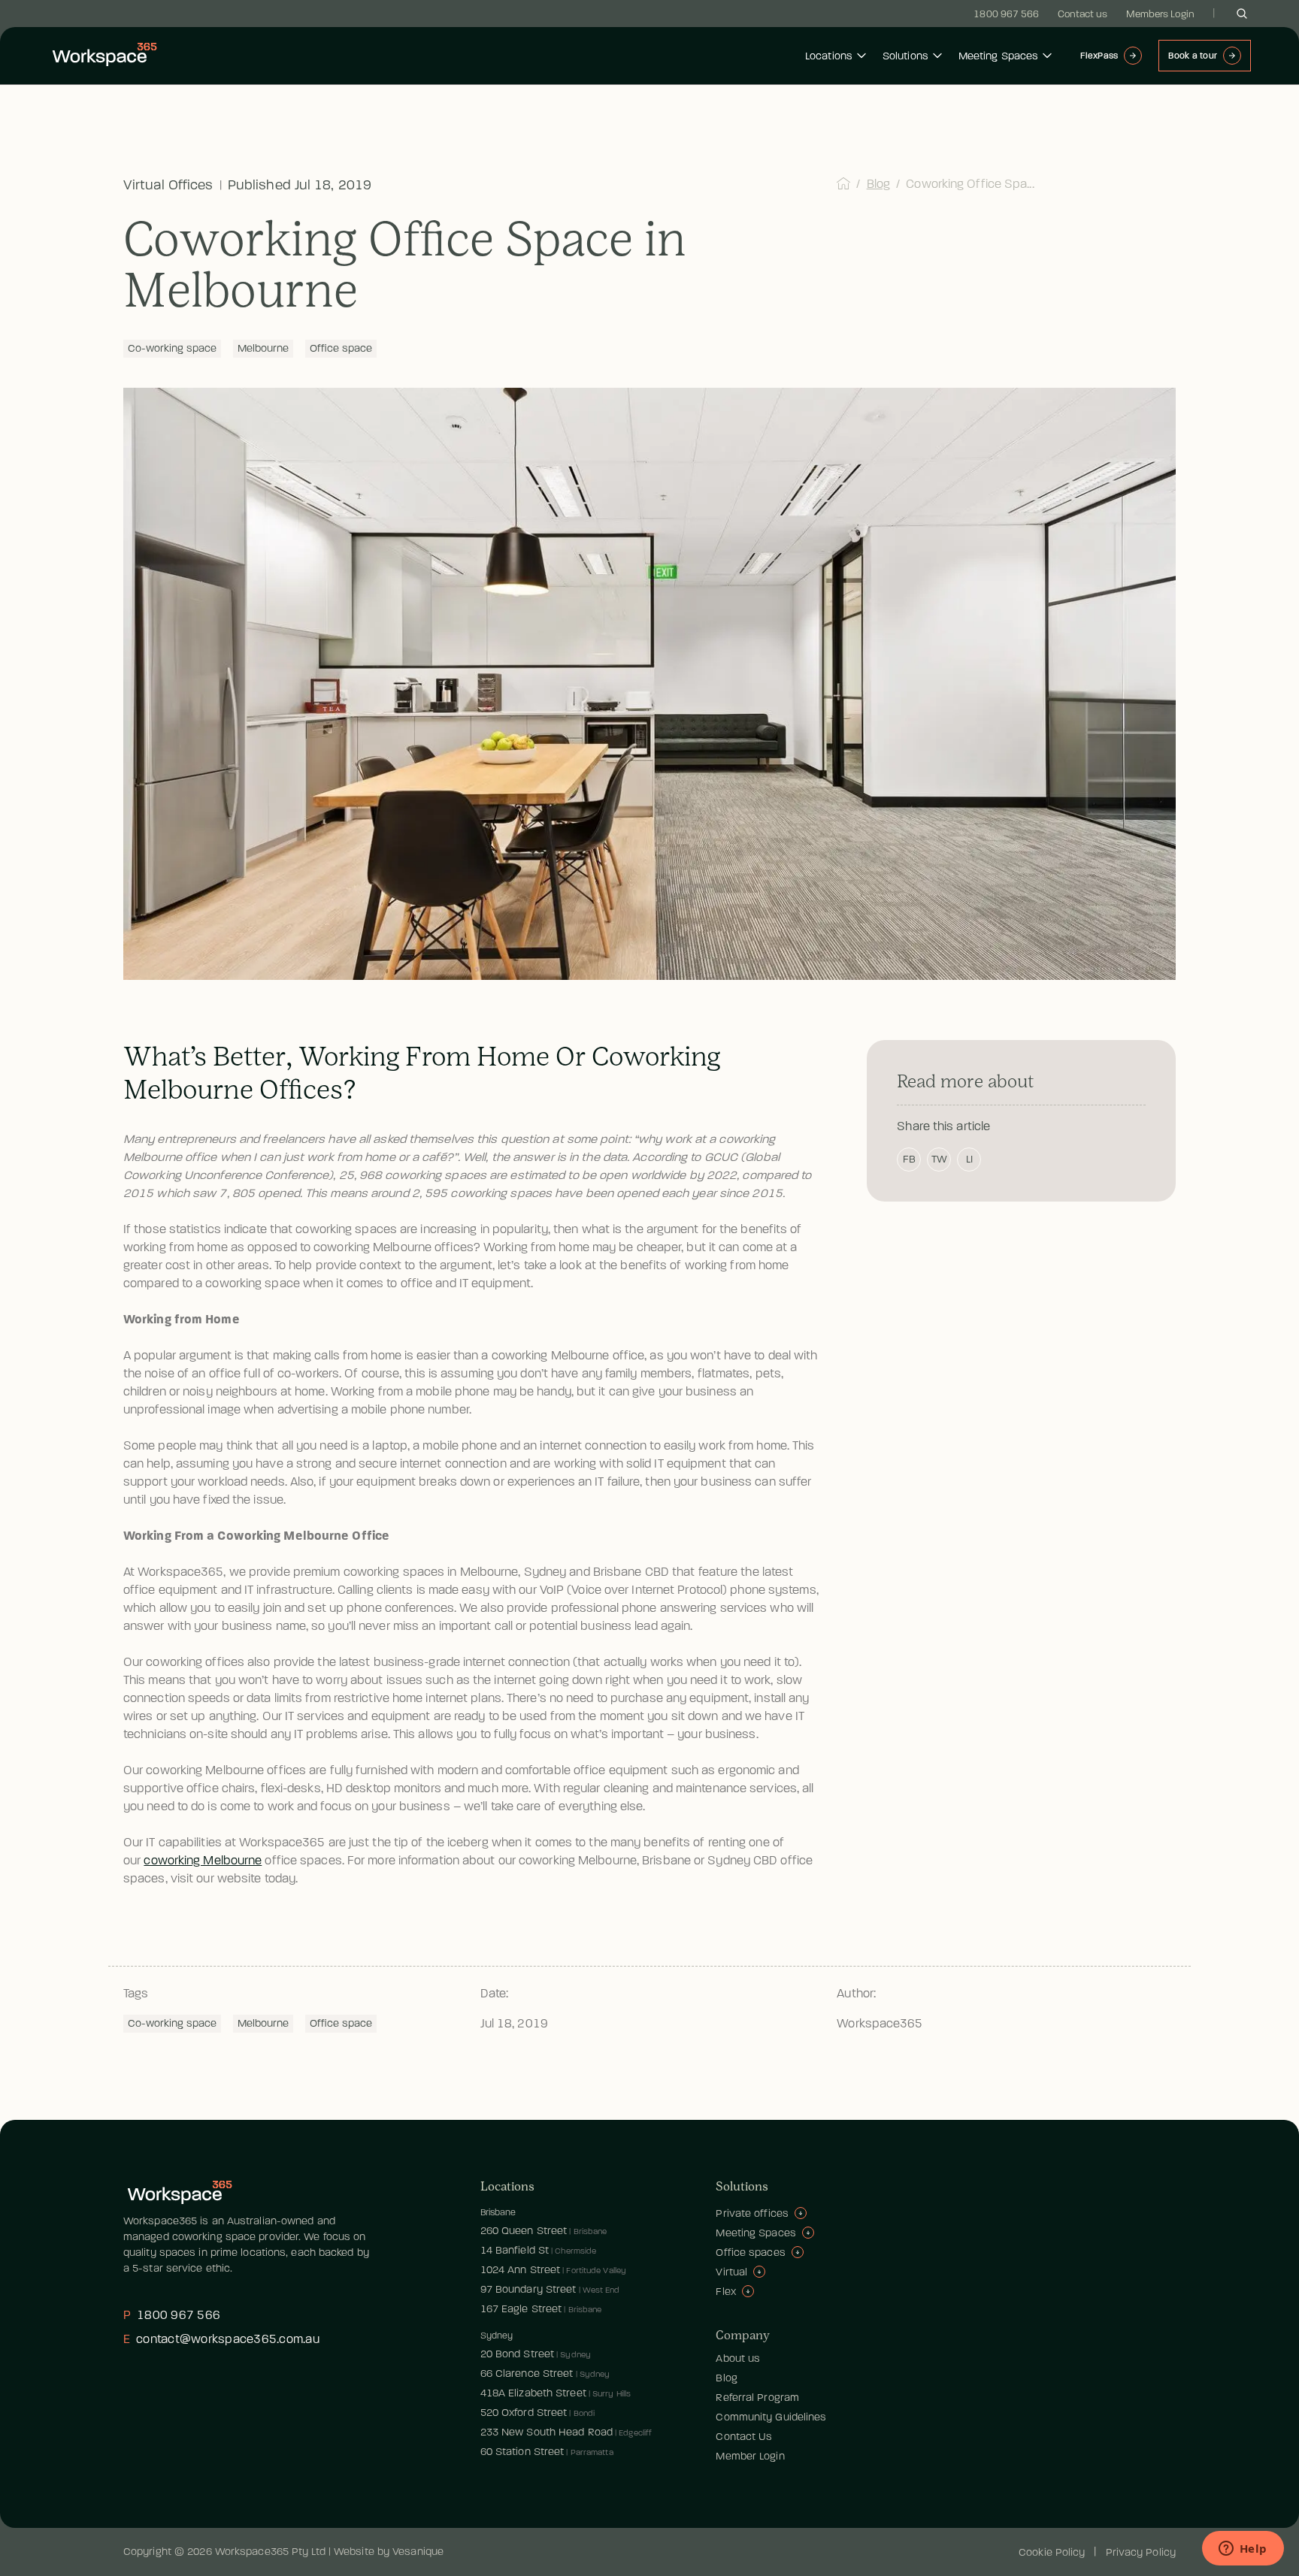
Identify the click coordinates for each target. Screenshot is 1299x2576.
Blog (878, 184)
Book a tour (1193, 56)
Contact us (1083, 14)
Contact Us (744, 2437)
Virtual (731, 2272)
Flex (725, 2292)
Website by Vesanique (389, 2552)
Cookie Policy (1052, 2552)
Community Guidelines (771, 2417)
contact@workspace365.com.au (221, 2339)
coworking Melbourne (203, 1861)
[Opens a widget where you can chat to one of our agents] (1243, 2550)
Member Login (750, 2456)
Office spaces (750, 2252)
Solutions (905, 56)
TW (939, 1159)
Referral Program (757, 2398)
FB (909, 1159)
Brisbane (498, 2212)
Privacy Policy (1141, 2552)
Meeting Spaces (998, 56)
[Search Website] (1242, 14)
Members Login (1160, 14)
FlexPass (1099, 56)
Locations (829, 56)
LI (969, 1159)
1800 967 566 (1006, 14)
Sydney (497, 2336)
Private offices (752, 2213)
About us (738, 2358)
